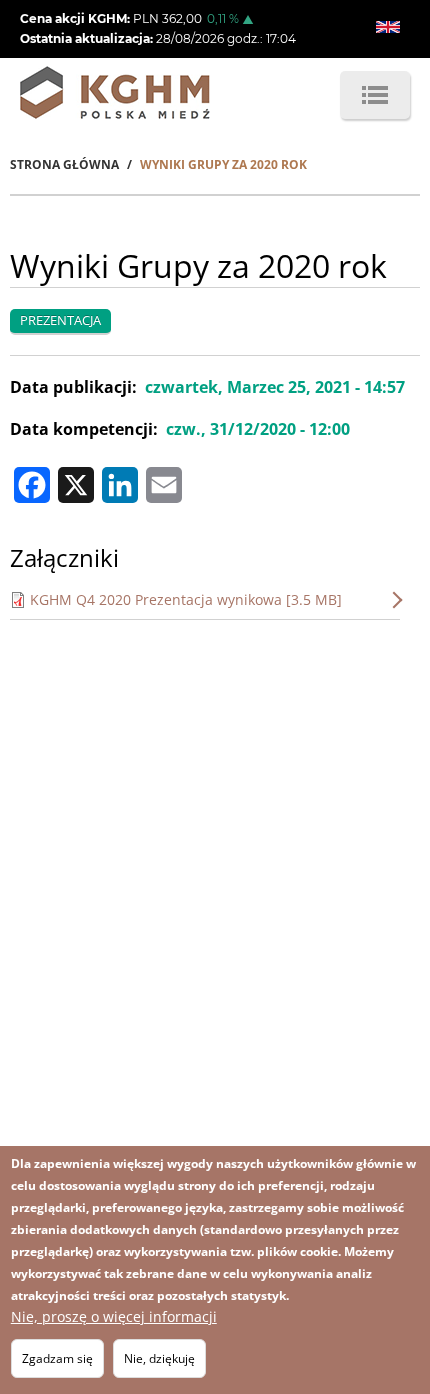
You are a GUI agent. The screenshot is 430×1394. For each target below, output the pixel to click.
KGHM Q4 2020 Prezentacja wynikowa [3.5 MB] (186, 599)
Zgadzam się (57, 1358)
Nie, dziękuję (159, 1358)
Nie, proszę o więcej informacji (114, 1316)
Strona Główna (64, 164)
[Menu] (375, 95)
